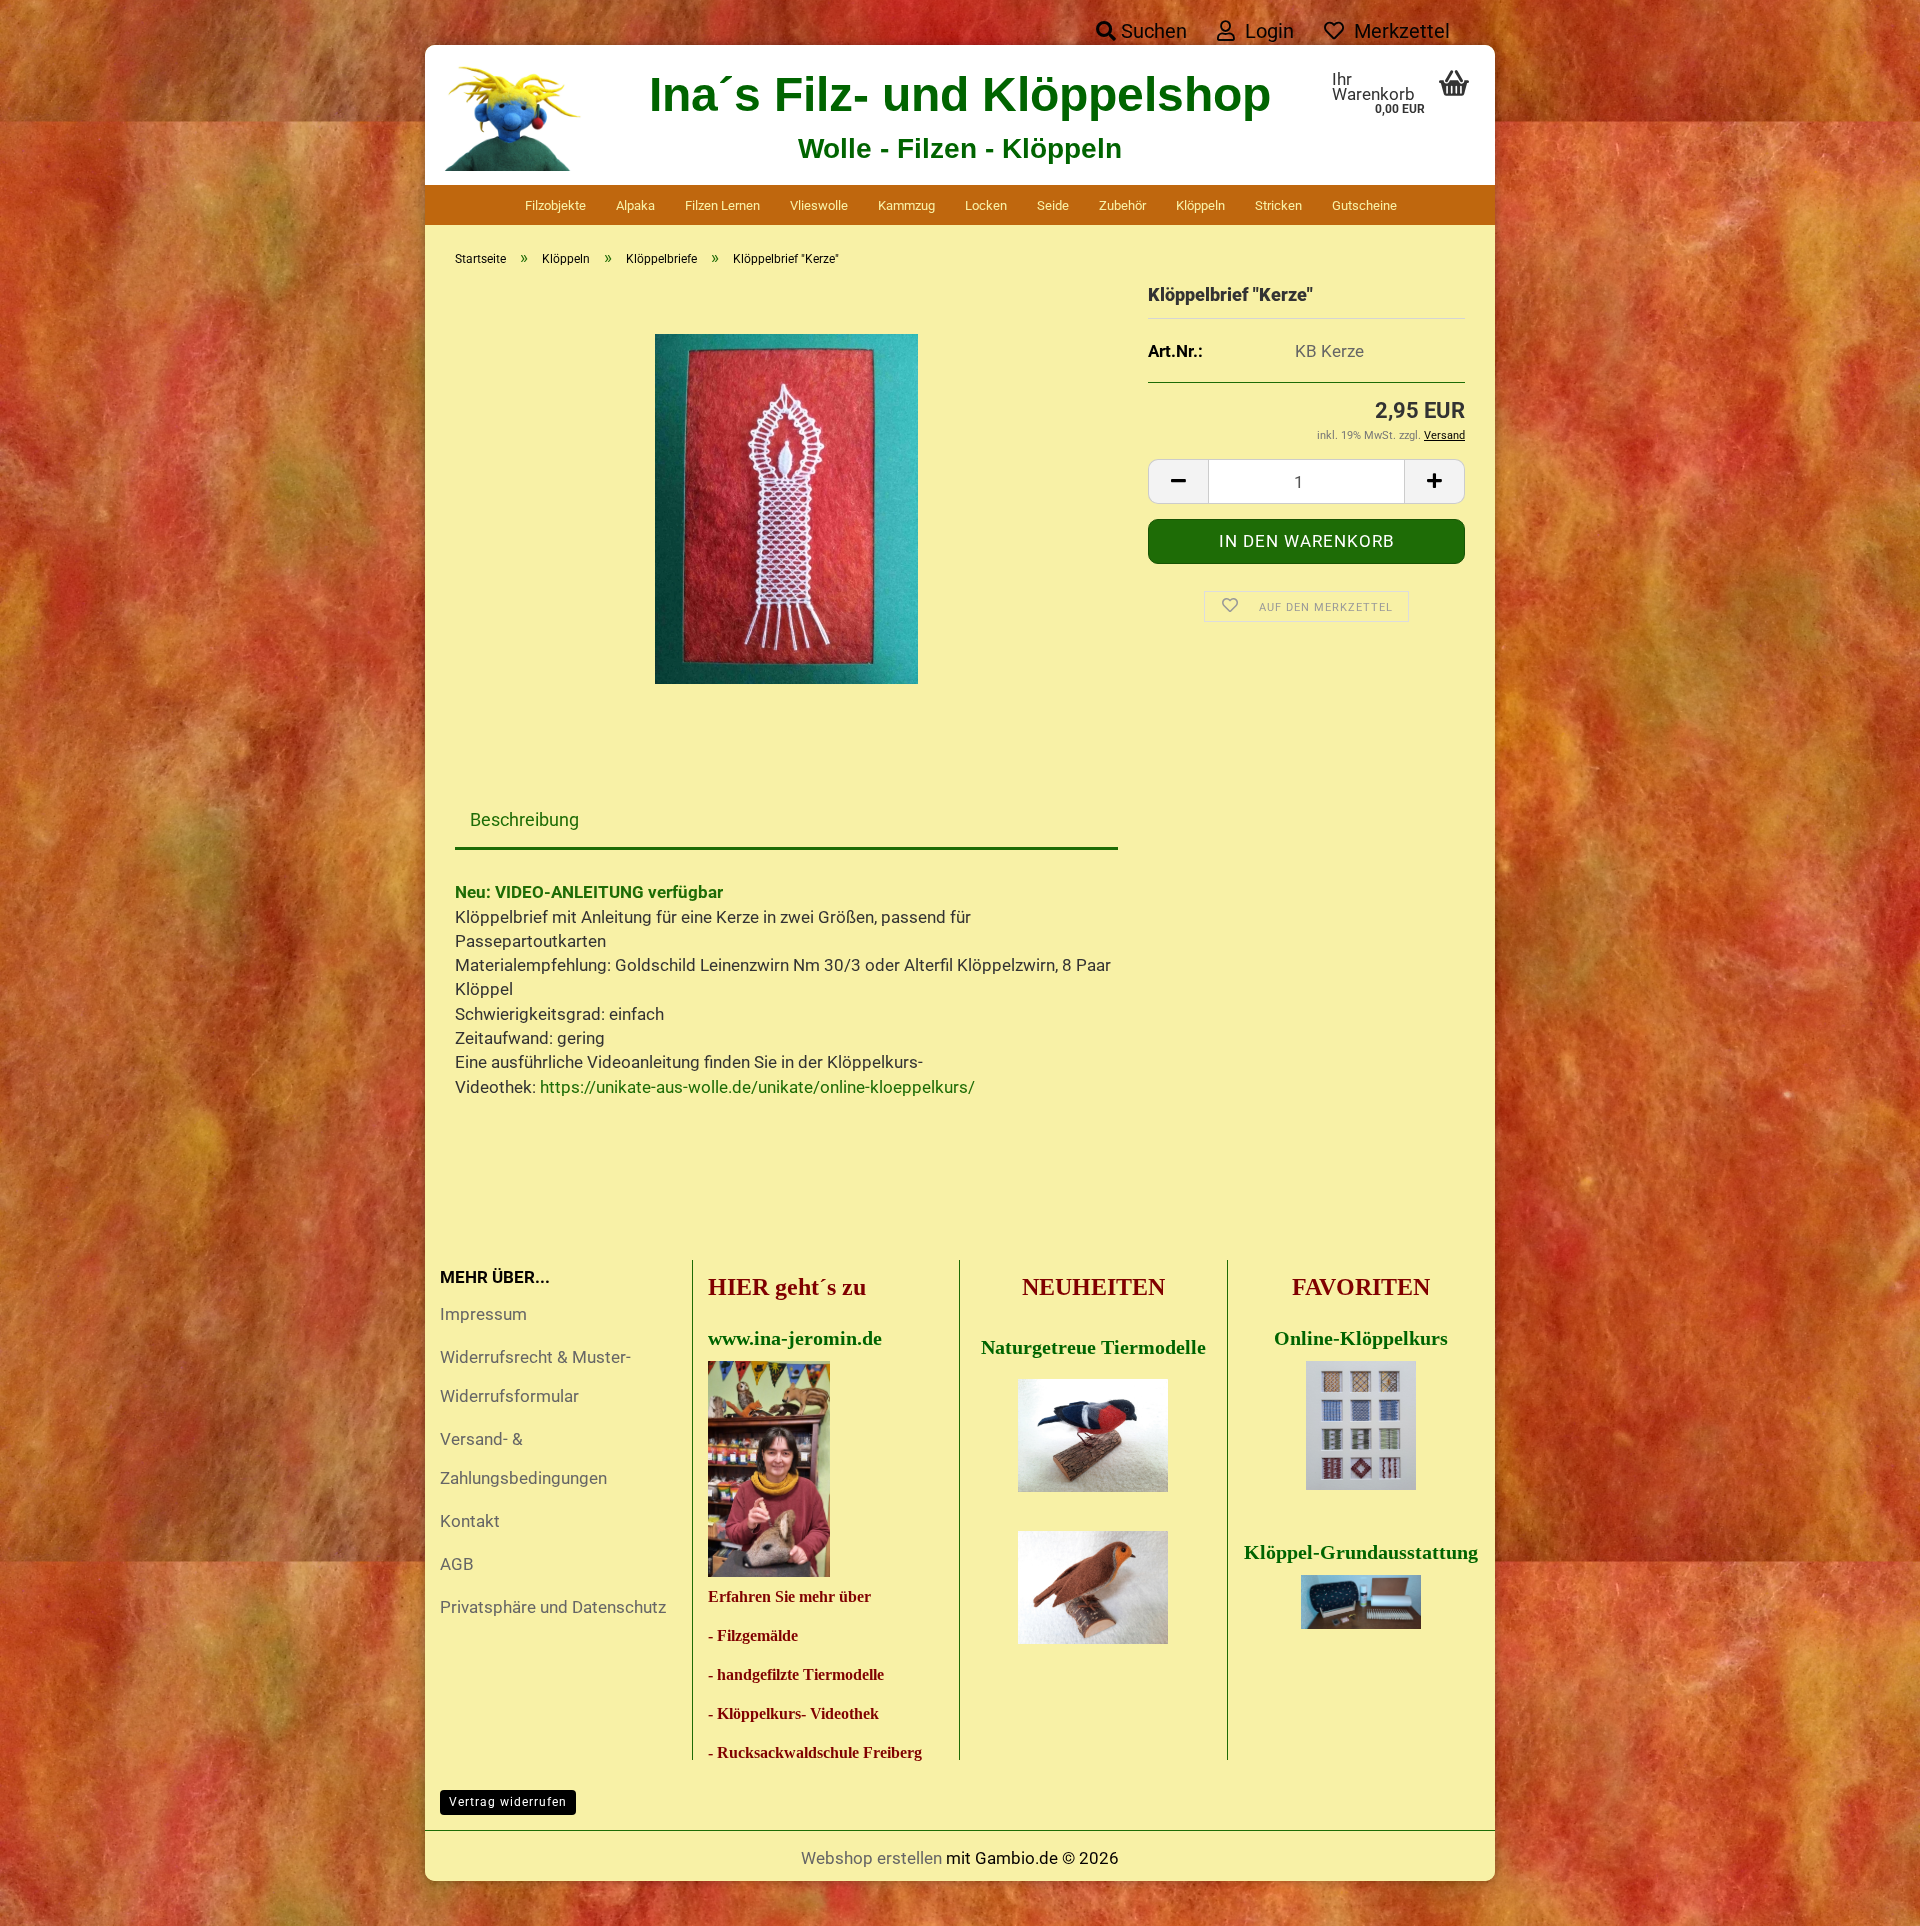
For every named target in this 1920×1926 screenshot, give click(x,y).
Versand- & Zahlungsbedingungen (523, 1458)
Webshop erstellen (871, 1858)
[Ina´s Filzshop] (514, 115)
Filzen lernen (722, 205)
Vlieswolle (819, 205)
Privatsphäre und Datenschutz (553, 1607)
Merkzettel (1397, 31)
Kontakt (470, 1521)
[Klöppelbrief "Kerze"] (786, 508)
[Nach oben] (1865, 1896)
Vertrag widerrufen (508, 1802)
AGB (457, 1564)
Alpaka (635, 205)
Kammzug (906, 205)
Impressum (483, 1314)
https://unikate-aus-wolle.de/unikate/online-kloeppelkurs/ (757, 1087)
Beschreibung (524, 819)
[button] (1178, 481)
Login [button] (1264, 31)
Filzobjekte (555, 205)
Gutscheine (1364, 205)
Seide (1053, 205)
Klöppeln (1200, 205)
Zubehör (1122, 205)
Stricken (1278, 205)
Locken (986, 205)
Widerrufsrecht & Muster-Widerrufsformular (535, 1376)
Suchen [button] (1151, 31)
